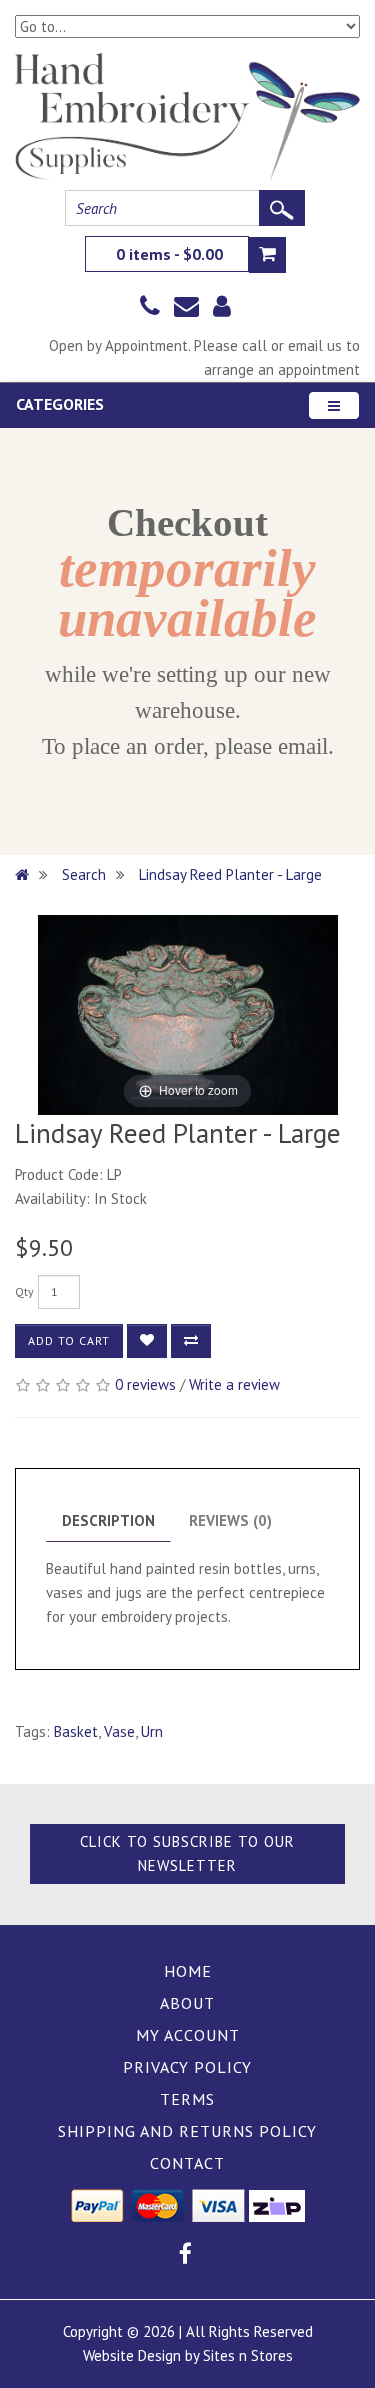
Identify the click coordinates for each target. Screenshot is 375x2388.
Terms (187, 2099)
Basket (76, 1731)
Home (188, 1971)
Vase (119, 1731)
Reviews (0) (230, 1520)
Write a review (234, 1384)
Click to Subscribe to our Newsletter (187, 1853)
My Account (188, 2035)
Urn (152, 1731)
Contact (187, 2163)
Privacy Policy (187, 2067)
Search (84, 874)
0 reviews (145, 1384)
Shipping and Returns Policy (187, 2131)
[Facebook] (185, 2256)
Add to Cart (69, 1340)
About (187, 2003)
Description (108, 1520)
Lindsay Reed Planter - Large (232, 874)
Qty (24, 1291)
